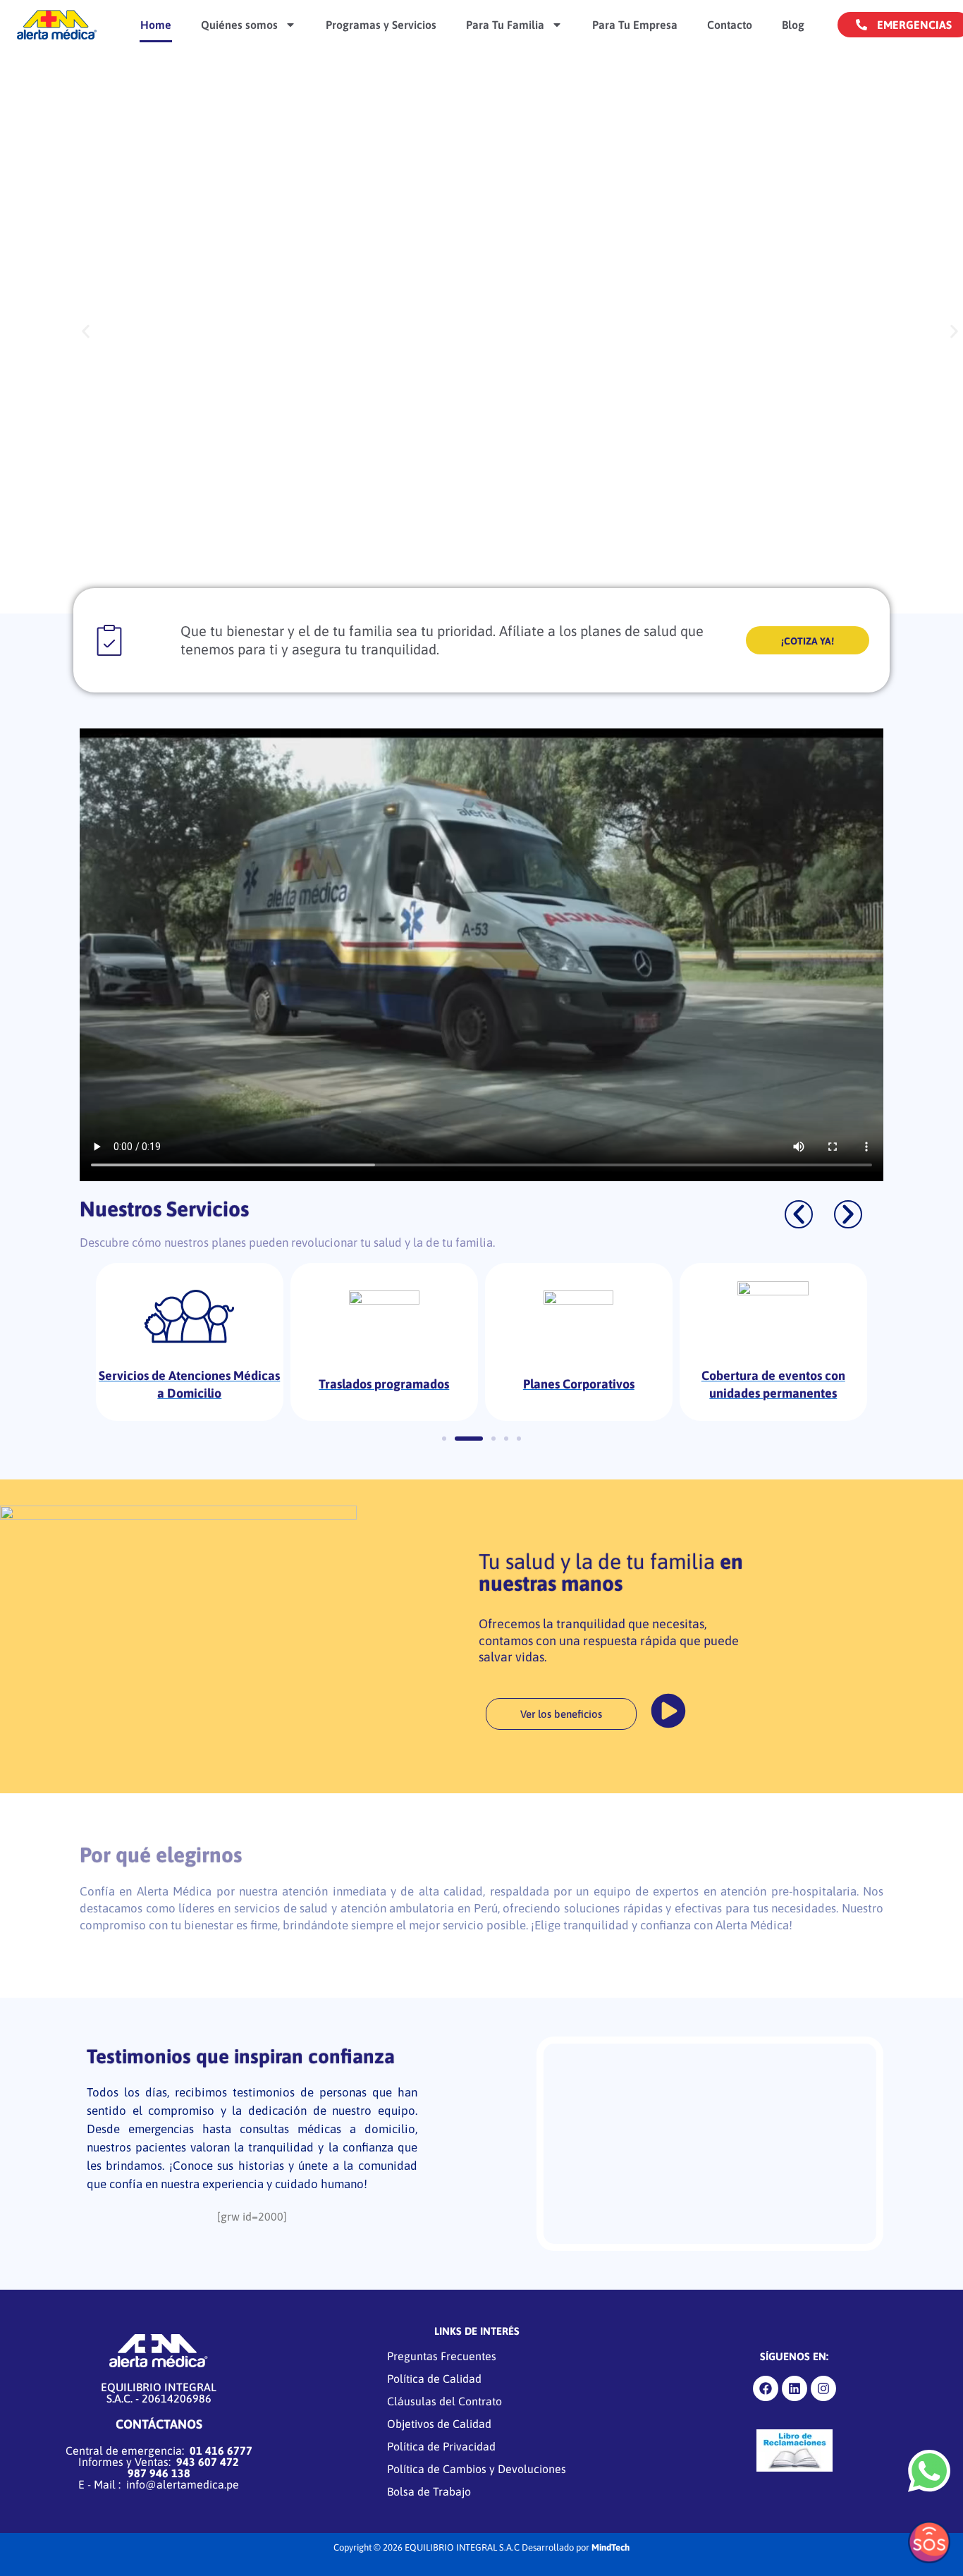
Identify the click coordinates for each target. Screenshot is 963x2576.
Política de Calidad (434, 2379)
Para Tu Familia (505, 25)
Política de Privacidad (441, 2446)
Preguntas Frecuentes (442, 2356)
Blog (793, 25)
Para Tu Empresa (635, 25)
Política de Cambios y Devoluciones (477, 2469)
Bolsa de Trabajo (429, 2491)
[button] (86, 332)
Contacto (730, 25)
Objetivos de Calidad (439, 2424)
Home (156, 25)
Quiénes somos (239, 25)
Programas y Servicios (381, 25)
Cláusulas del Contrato (444, 2401)
